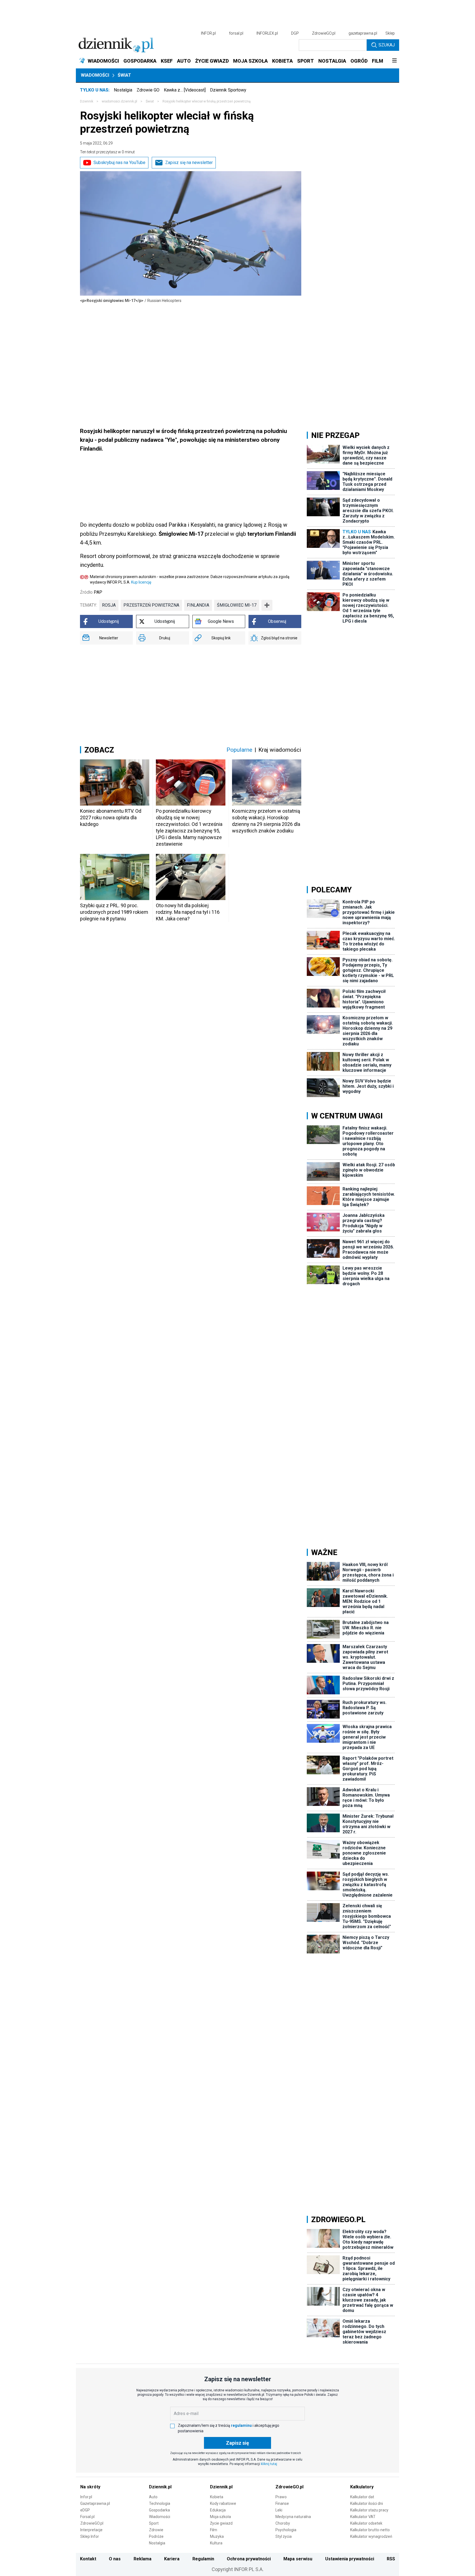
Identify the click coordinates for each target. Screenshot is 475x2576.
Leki (279, 2510)
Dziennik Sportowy (228, 90)
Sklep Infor (90, 2536)
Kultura (216, 2543)
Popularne (239, 750)
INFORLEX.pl (267, 33)
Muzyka (217, 2536)
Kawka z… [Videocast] (185, 90)
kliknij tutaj (269, 2464)
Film (214, 2530)
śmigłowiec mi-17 (237, 605)
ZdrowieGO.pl (324, 33)
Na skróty (90, 2487)
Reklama (143, 2559)
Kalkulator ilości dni (367, 2503)
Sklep (390, 33)
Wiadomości (95, 75)
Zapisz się (237, 2443)
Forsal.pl (87, 2517)
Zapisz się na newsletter (189, 163)
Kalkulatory (362, 2487)
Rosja (109, 605)
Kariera (172, 2559)
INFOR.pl (208, 33)
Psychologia (286, 2530)
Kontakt (88, 2559)
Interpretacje (91, 2530)
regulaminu (241, 2425)
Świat (124, 75)
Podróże (156, 2536)
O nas (115, 2559)
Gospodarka (159, 2510)
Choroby (283, 2523)
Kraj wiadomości (280, 750)
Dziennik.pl (160, 2487)
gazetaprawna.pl (363, 33)
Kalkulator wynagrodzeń (371, 2536)
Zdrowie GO (148, 90)
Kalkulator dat (362, 2497)
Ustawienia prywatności (350, 2559)
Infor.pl (86, 2497)
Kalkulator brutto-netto (370, 2530)
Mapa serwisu (298, 2559)
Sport (154, 2523)
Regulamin (203, 2559)
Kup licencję (141, 582)
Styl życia (284, 2536)
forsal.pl (236, 33)
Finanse (282, 2503)
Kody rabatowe (223, 2503)
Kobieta (217, 2497)
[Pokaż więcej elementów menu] (394, 61)
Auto (153, 2497)
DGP (295, 33)
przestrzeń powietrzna (151, 605)
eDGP (85, 2510)
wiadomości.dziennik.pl (119, 101)
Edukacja (218, 2510)
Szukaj (387, 45)
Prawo (281, 2497)
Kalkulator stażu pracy (369, 2510)
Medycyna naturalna (293, 2517)
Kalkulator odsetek (366, 2523)
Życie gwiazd (221, 2523)
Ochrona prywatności (249, 2559)
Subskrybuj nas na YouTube (119, 163)
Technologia (160, 2503)
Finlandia (198, 605)
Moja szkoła (220, 2517)
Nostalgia (123, 90)
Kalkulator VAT (363, 2517)
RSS (391, 2559)
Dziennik (87, 101)
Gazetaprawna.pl (95, 2503)
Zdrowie (156, 2530)
